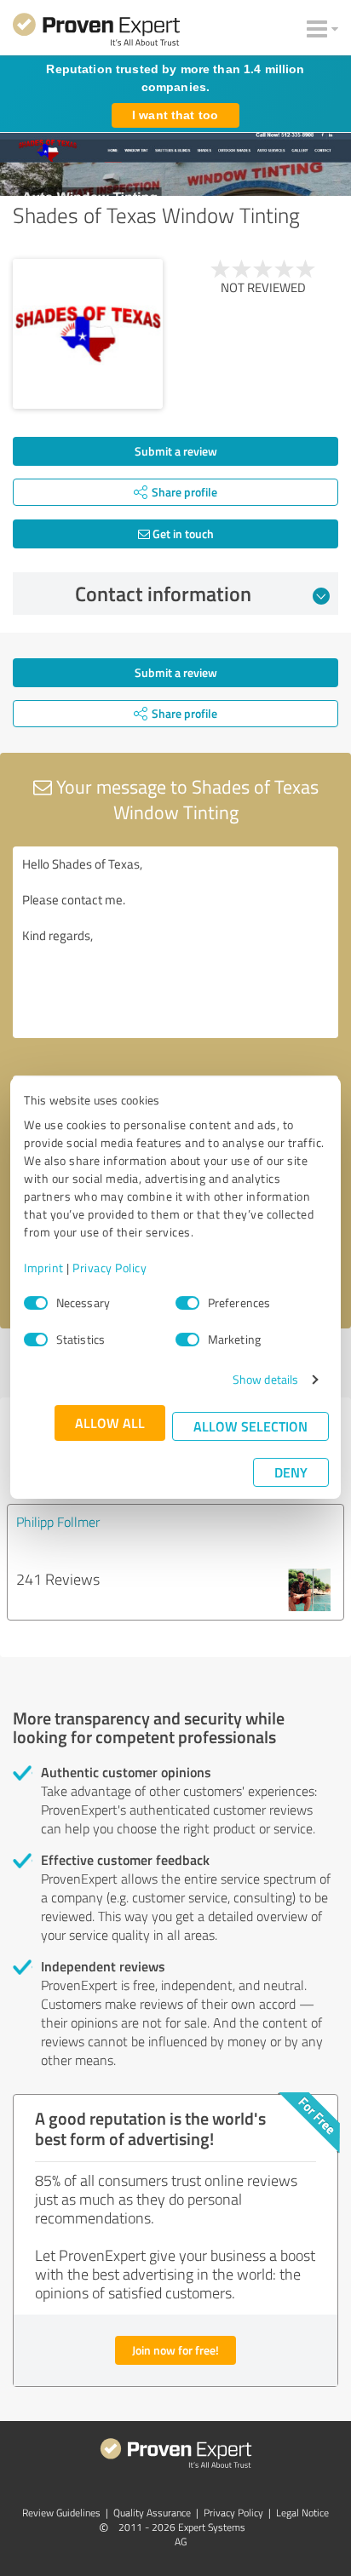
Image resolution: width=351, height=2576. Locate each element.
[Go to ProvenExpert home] (96, 32)
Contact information (163, 594)
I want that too (175, 115)
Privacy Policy (109, 1268)
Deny (291, 1472)
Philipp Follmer (58, 1522)
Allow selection (250, 1426)
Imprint (44, 1268)
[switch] (187, 1303)
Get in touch (182, 534)
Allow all (110, 1423)
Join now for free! (175, 2350)
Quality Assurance (152, 2513)
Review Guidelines (61, 2513)
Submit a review (176, 451)
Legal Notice (302, 2513)
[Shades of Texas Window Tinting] (88, 334)
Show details (265, 1379)
